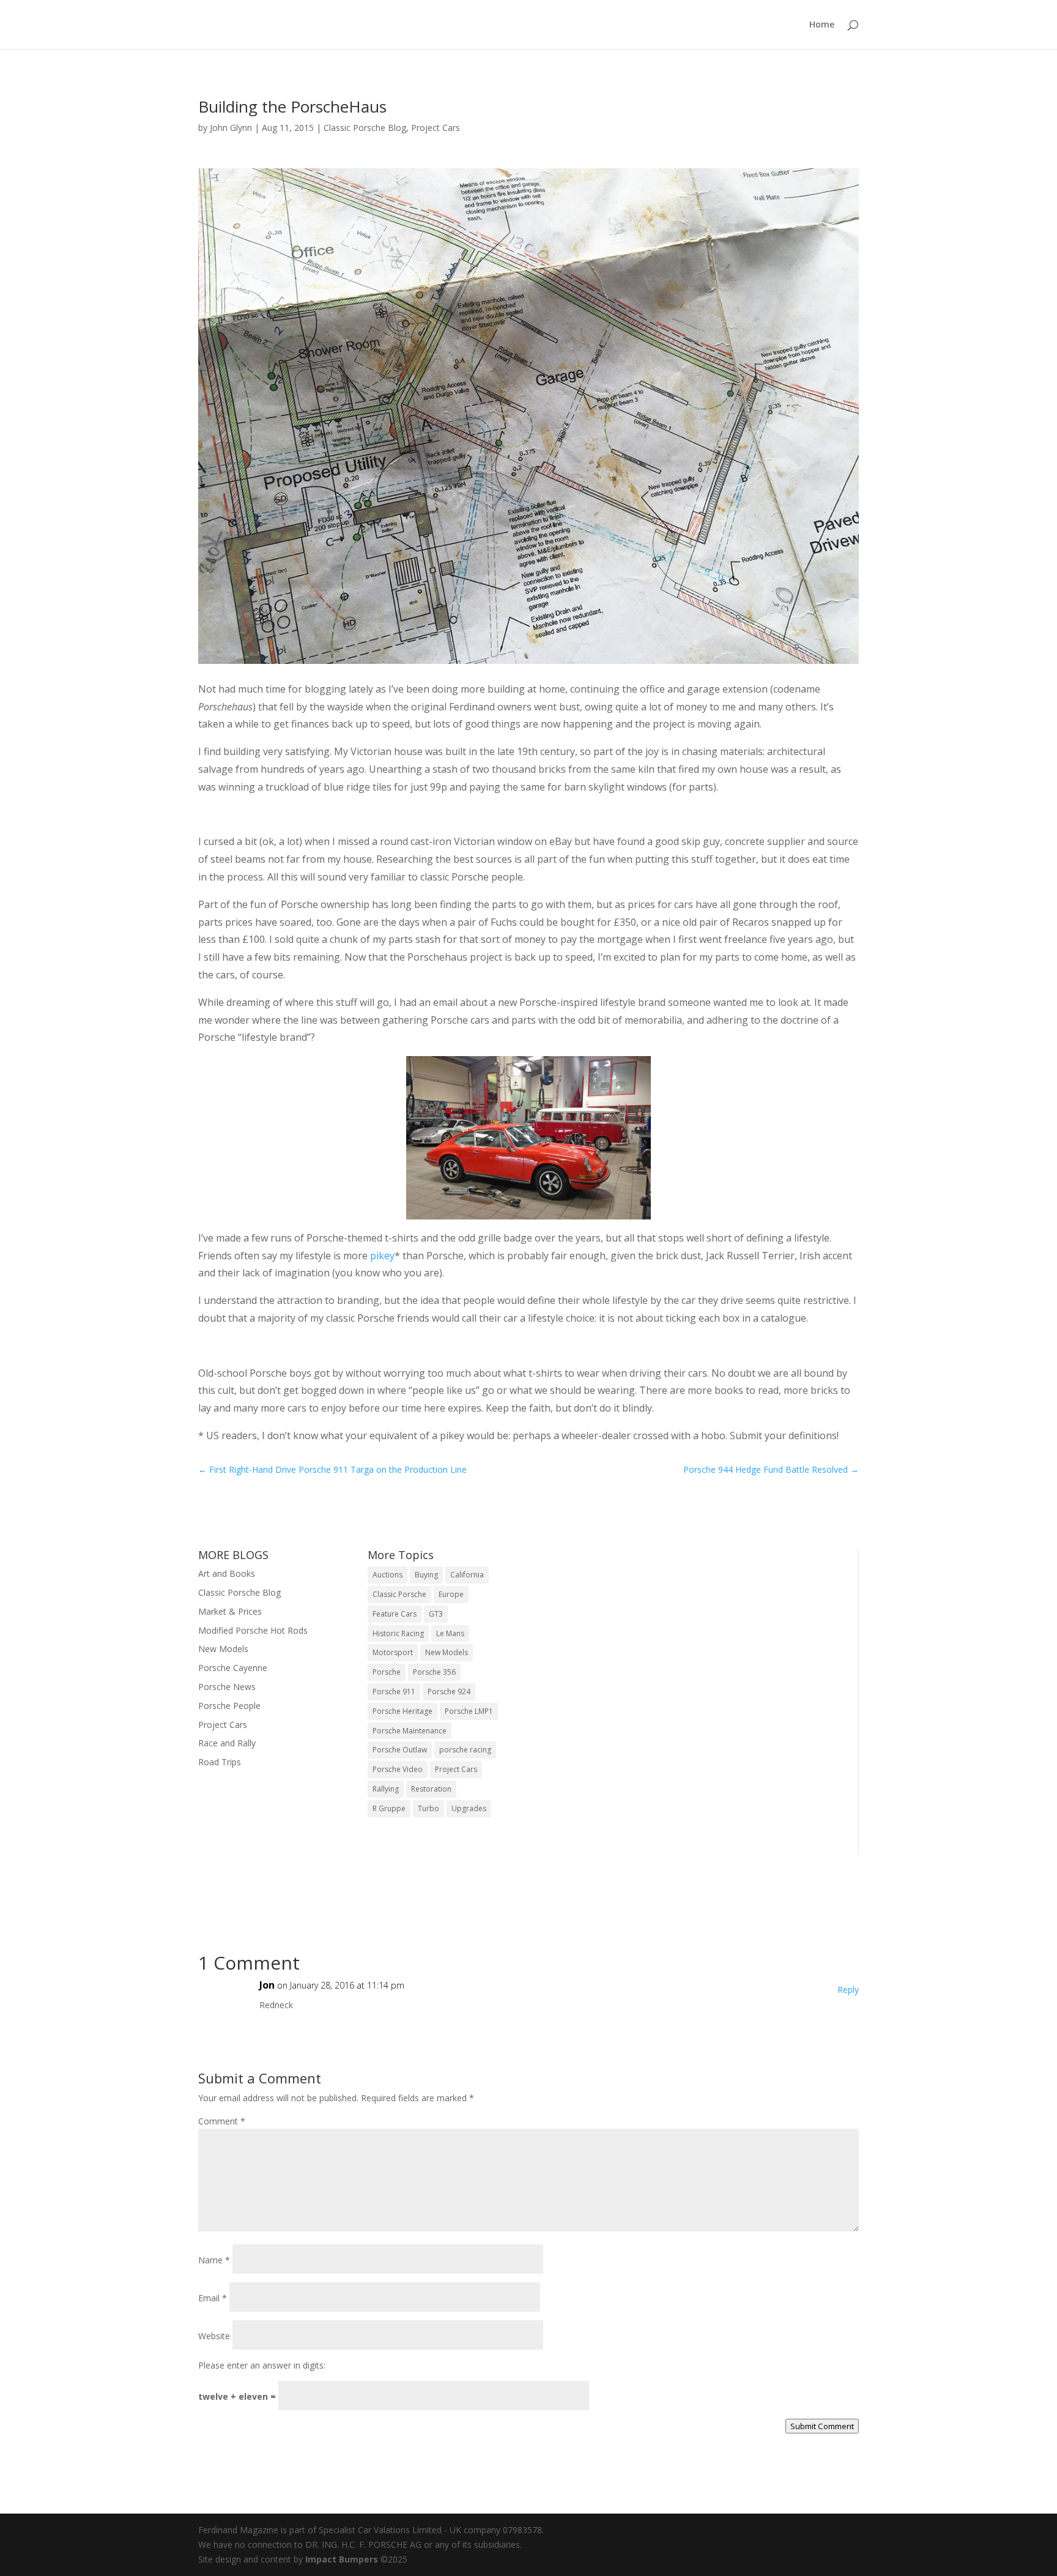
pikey (382, 1256)
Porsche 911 (394, 1692)
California (467, 1575)
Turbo (428, 1808)
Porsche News (227, 1687)
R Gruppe (389, 1808)
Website (214, 2336)
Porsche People (229, 1706)
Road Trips (220, 1762)
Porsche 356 (434, 1672)
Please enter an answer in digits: (262, 2365)
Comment (222, 2121)
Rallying (386, 1789)
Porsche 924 (449, 1692)
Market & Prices (230, 1611)
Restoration (431, 1789)
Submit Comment (822, 2426)
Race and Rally (227, 1743)
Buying (426, 1575)
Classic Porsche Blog (365, 128)
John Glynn (231, 128)
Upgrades (469, 1808)
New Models (223, 1649)
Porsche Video (398, 1769)
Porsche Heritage (402, 1711)
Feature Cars (395, 1614)
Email (213, 2298)
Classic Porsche (399, 1594)
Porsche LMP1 (469, 1711)
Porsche (387, 1672)
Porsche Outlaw (400, 1750)
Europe (451, 1594)
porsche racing (465, 1750)
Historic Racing (398, 1633)
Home (822, 25)
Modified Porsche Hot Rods (253, 1630)
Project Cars (436, 128)
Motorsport (393, 1652)
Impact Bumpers (342, 2559)
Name (214, 2260)
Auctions (388, 1575)
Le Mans (450, 1633)
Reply (848, 1990)
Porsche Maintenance (410, 1731)
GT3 (436, 1614)
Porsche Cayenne (233, 1668)
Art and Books (227, 1573)
